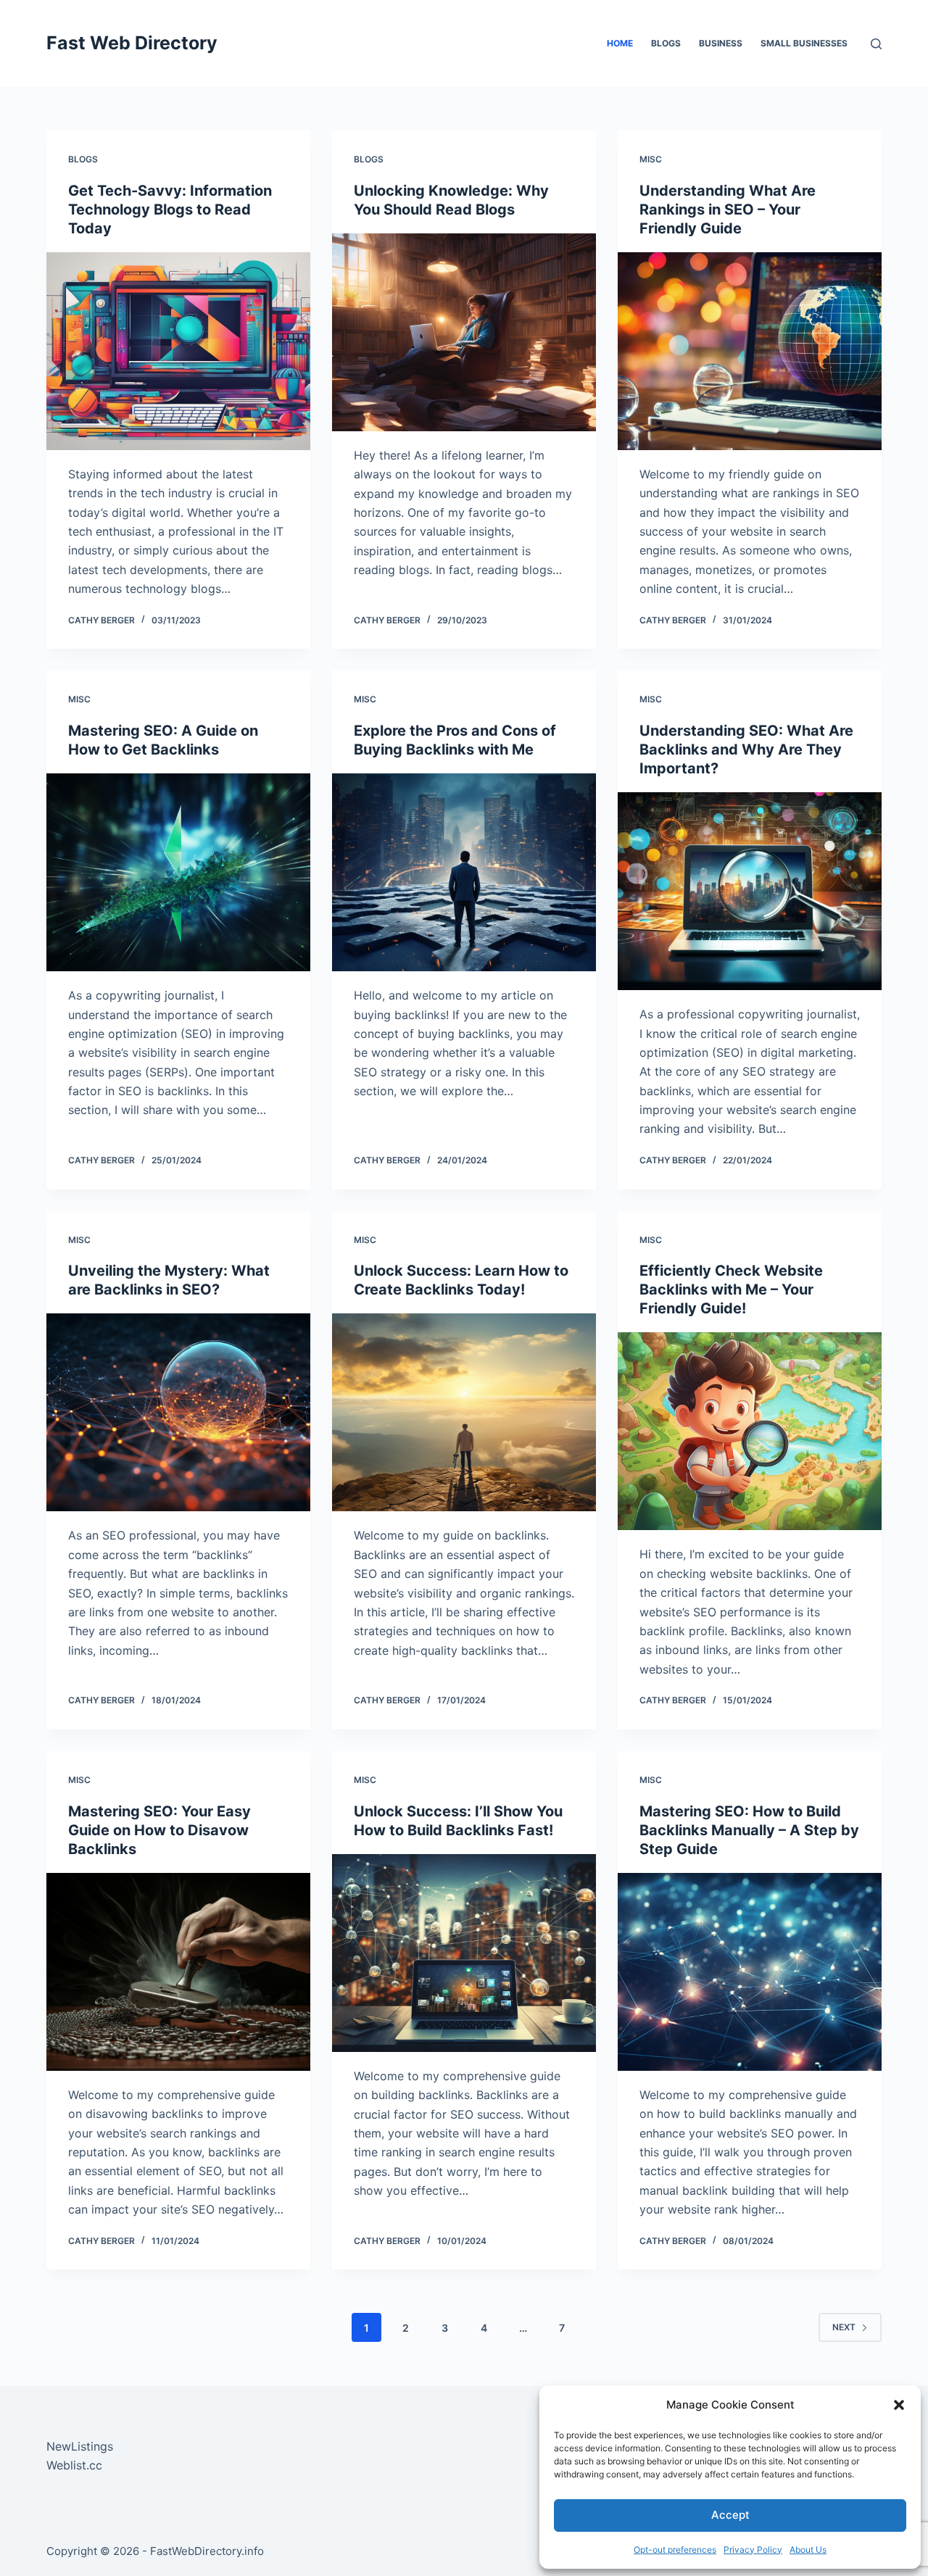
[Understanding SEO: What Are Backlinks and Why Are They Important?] (750, 891)
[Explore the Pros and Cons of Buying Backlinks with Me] (464, 872)
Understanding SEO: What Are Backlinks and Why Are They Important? (746, 749)
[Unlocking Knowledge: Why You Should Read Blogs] (464, 332)
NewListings (80, 2446)
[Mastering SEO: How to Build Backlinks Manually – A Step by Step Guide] (750, 1972)
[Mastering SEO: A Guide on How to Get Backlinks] (178, 872)
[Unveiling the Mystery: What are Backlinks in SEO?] (178, 1412)
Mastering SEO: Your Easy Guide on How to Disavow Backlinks (159, 1830)
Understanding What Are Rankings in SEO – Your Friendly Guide (728, 209)
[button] (899, 2405)
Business (721, 43)
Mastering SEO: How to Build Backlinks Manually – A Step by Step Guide (749, 1830)
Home (620, 43)
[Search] (876, 44)
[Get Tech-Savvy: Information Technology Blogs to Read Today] (178, 351)
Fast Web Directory (132, 43)
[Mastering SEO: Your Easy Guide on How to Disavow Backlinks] (178, 1972)
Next (844, 2327)
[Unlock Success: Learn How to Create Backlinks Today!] (464, 1412)
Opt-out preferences (675, 2550)
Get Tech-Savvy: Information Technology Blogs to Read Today (170, 209)
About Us (808, 2550)
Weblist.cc (74, 2465)
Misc (651, 159)
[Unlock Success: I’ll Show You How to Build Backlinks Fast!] (464, 1953)
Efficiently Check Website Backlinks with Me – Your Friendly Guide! (731, 1289)
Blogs (666, 43)
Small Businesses (804, 43)
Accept (730, 2515)
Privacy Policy (753, 2550)
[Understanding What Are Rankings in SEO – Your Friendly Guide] (750, 351)
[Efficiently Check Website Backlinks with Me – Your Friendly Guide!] (750, 1431)
